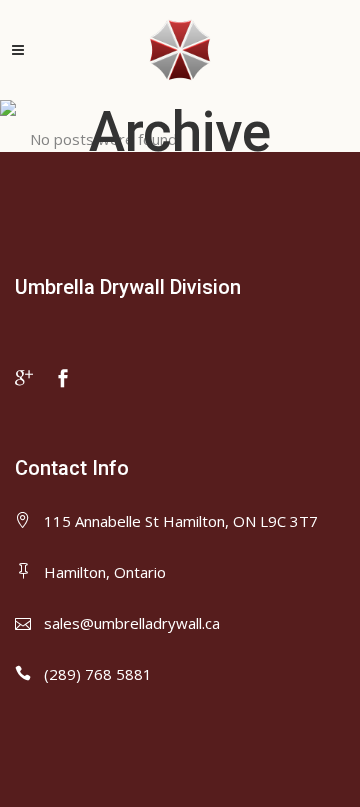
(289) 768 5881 (98, 674)
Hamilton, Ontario (105, 572)
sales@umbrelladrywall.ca (132, 623)
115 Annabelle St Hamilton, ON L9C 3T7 (181, 521)
